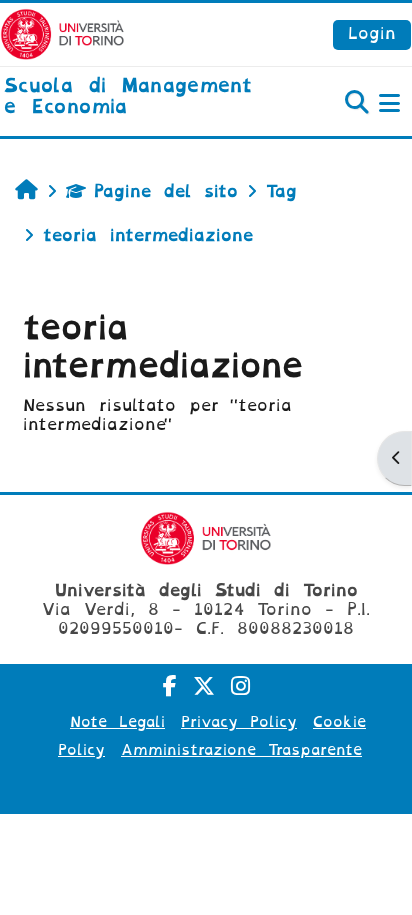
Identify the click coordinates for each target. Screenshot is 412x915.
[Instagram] (240, 686)
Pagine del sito (166, 191)
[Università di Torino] (62, 33)
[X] (204, 686)
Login (372, 33)
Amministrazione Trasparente (241, 750)
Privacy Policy (239, 722)
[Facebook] (170, 686)
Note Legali (117, 722)
